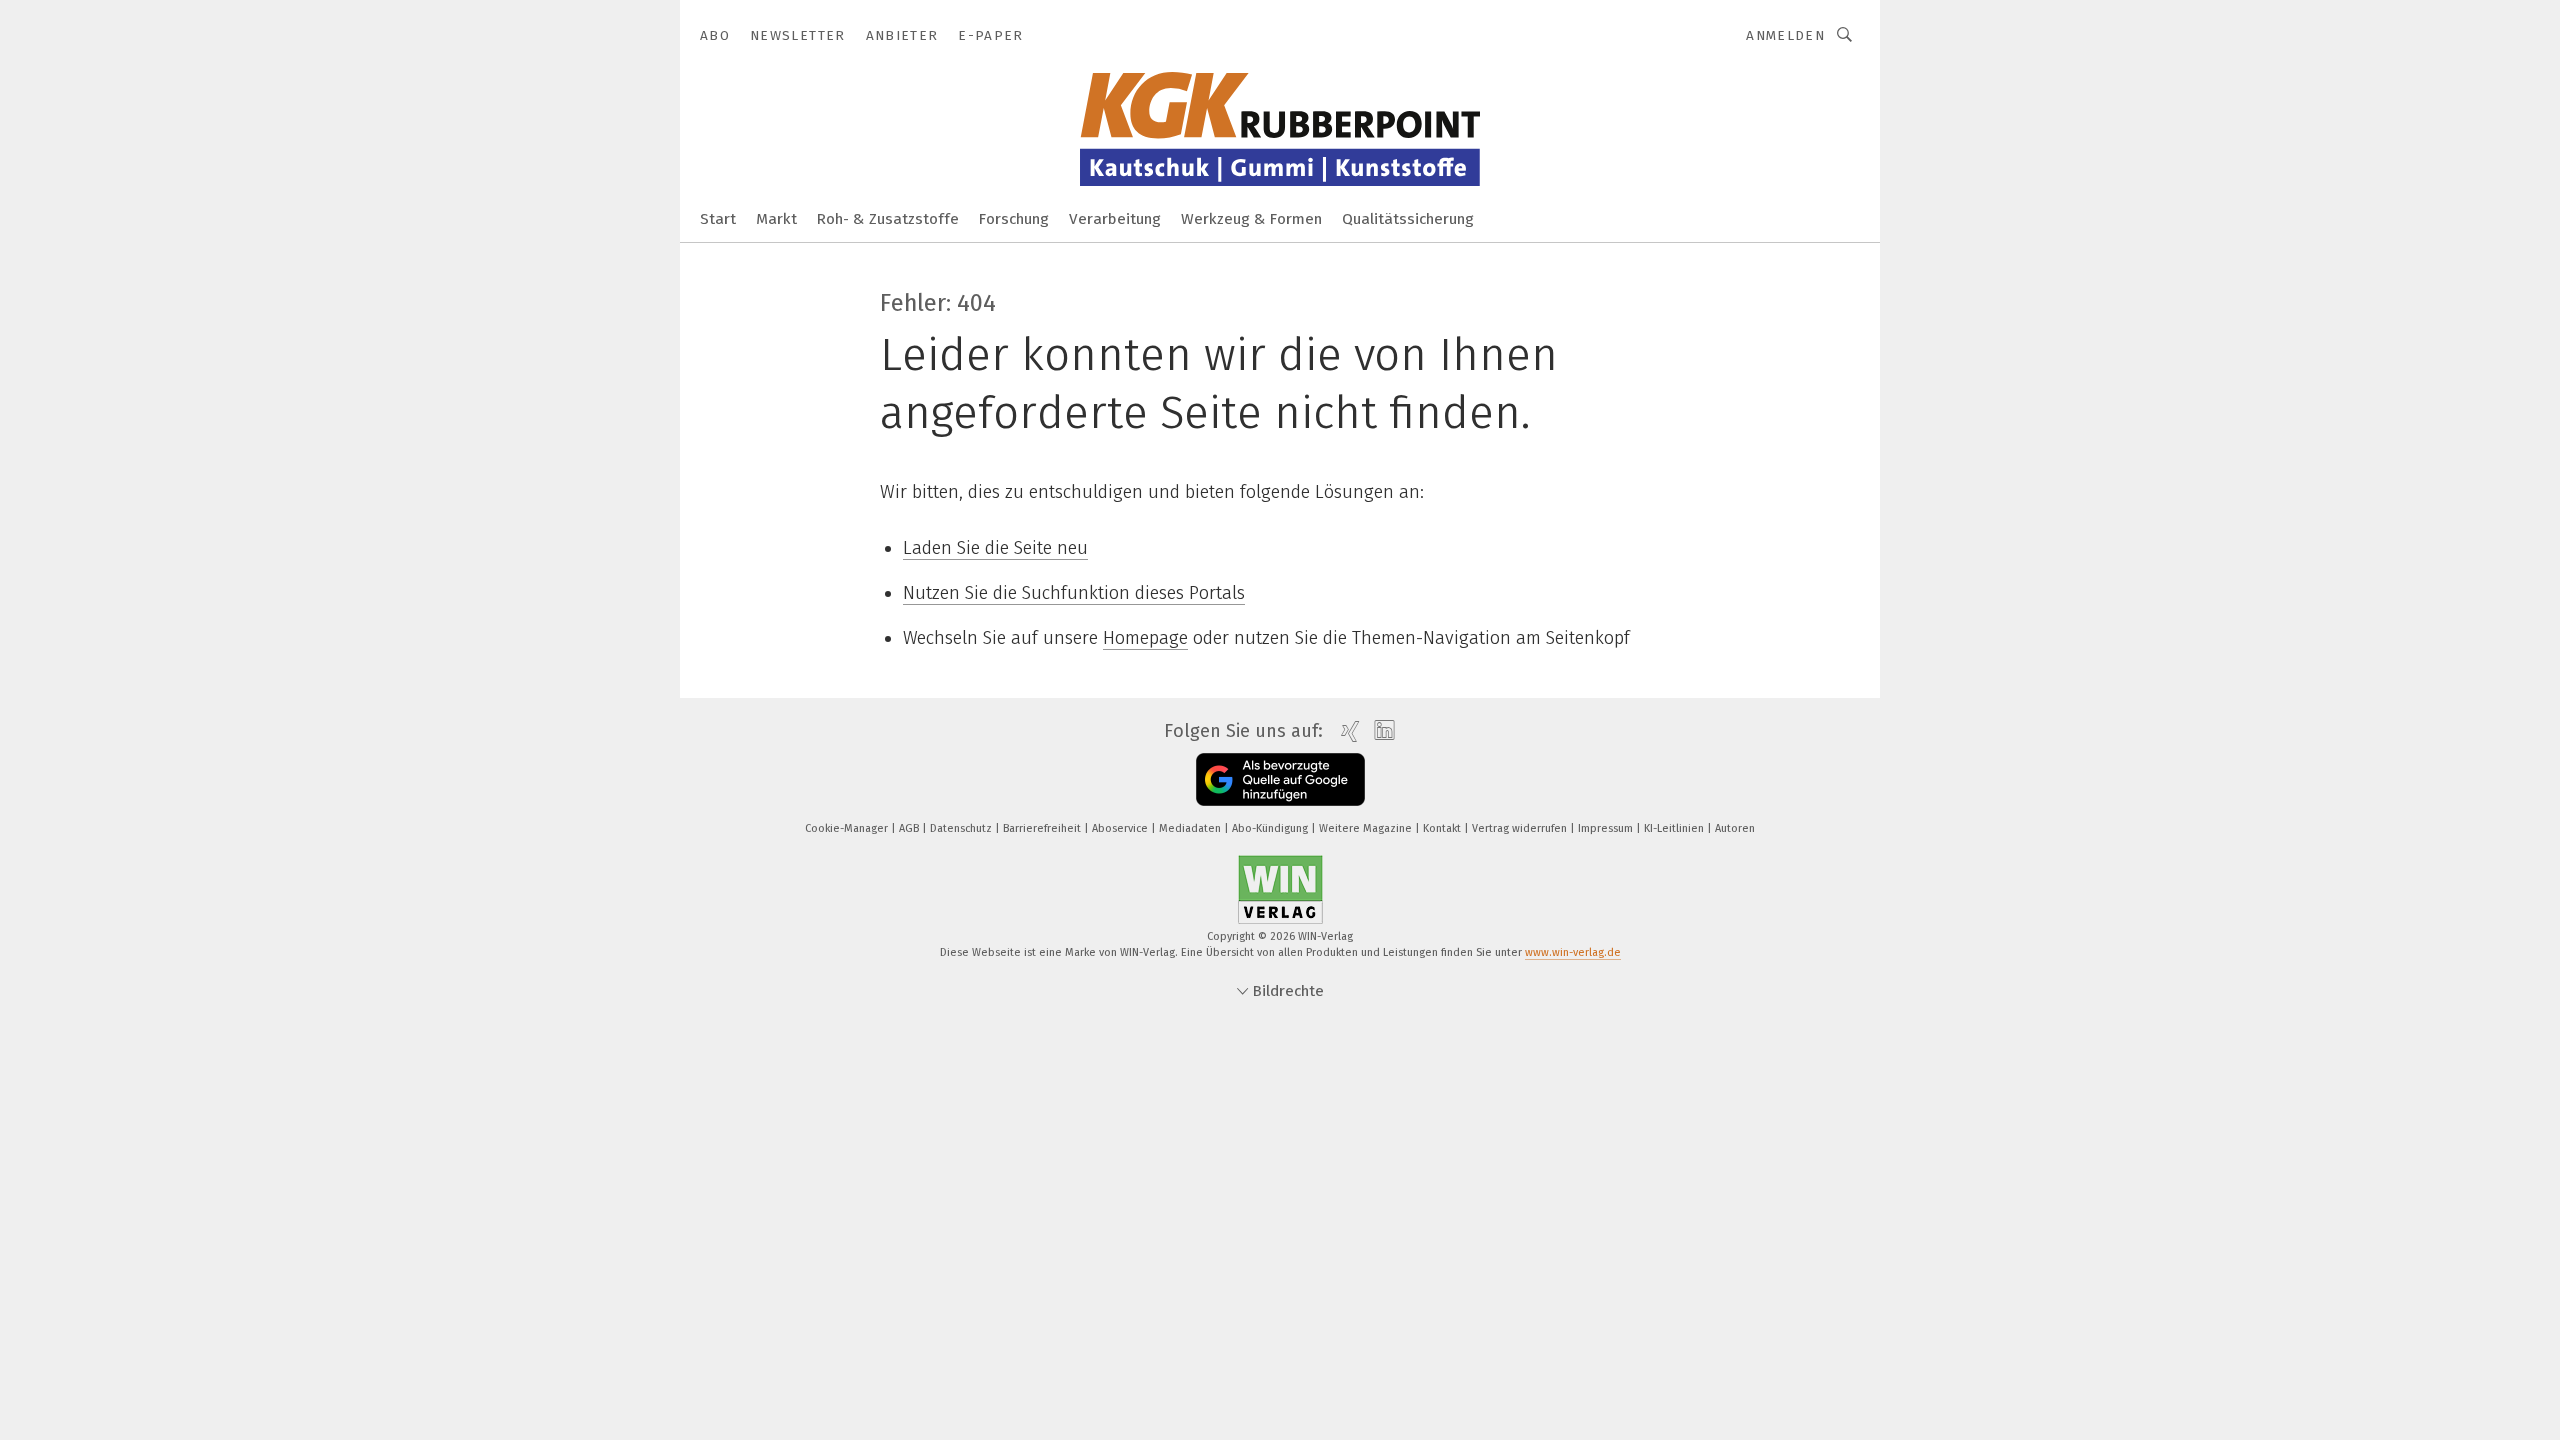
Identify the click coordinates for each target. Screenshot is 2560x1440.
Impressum (1607, 828)
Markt (776, 219)
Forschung (1014, 219)
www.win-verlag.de (1573, 952)
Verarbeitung (1115, 219)
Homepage (1145, 638)
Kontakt (1443, 828)
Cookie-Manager (848, 828)
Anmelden (1785, 35)
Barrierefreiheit (1043, 828)
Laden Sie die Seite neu (995, 548)
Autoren (1735, 828)
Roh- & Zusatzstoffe (888, 219)
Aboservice (1121, 828)
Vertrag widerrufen (1521, 828)
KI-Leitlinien (1675, 828)
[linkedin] (1379, 731)
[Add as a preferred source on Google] (1280, 779)
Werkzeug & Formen (1251, 219)
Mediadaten (1191, 828)
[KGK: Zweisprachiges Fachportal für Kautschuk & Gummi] (718, 217)
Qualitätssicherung (1408, 219)
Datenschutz (962, 828)
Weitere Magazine (1367, 828)
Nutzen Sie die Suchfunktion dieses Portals (1074, 593)
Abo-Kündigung (1271, 828)
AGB (910, 828)
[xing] (1345, 731)
